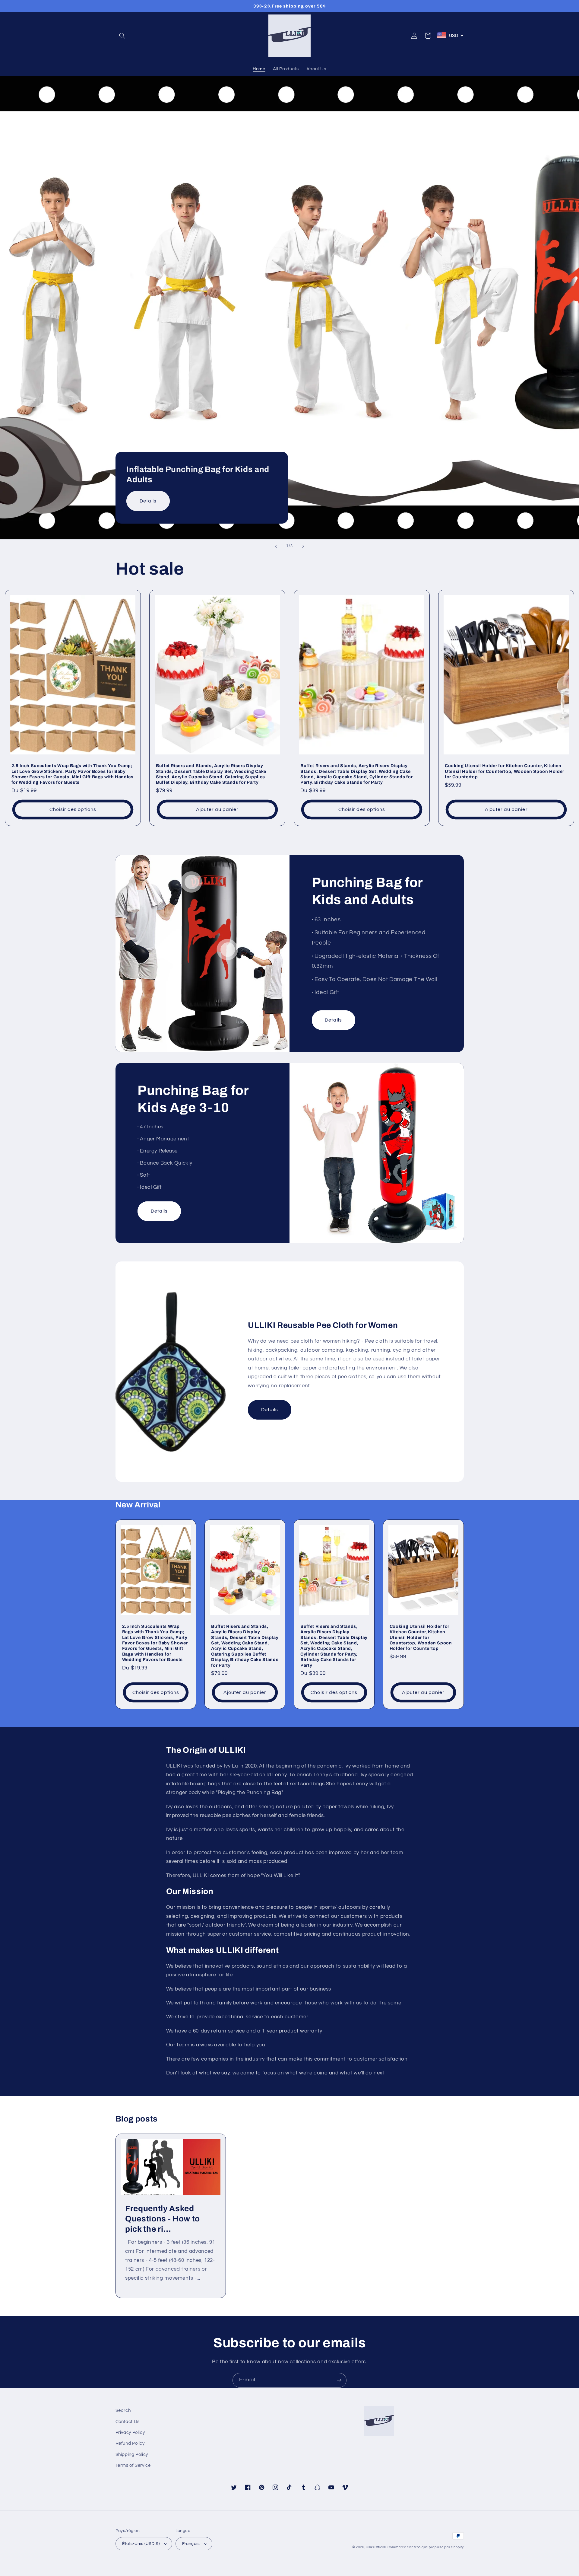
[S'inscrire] (339, 2380)
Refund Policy (130, 2443)
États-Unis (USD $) (141, 2544)
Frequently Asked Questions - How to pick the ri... (163, 2219)
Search (123, 2410)
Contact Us (128, 2422)
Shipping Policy (132, 2455)
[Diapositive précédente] (276, 546)
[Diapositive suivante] (303, 546)
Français (191, 2544)
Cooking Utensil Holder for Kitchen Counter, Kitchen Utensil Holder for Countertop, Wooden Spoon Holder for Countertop (505, 771)
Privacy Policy (130, 2433)
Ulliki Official (376, 2547)
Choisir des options (73, 809)
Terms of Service (133, 2465)
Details (148, 501)
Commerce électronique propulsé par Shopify (426, 2547)
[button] (122, 36)
